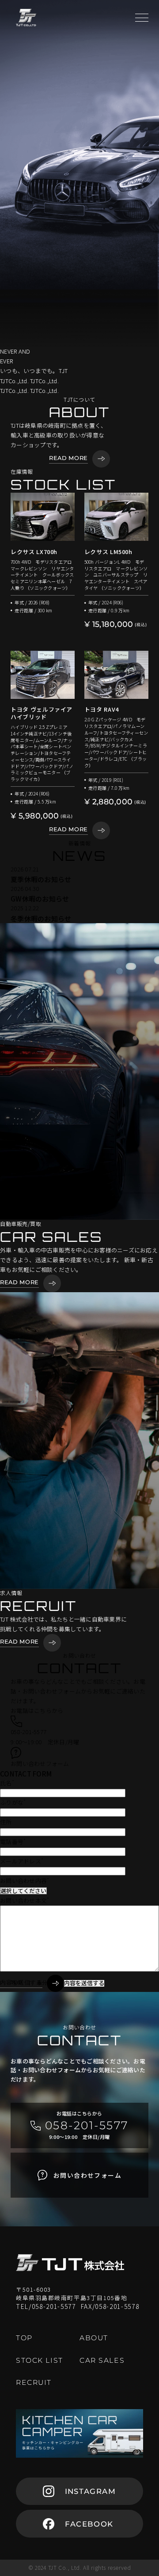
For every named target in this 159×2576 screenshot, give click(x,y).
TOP (17, 1982)
